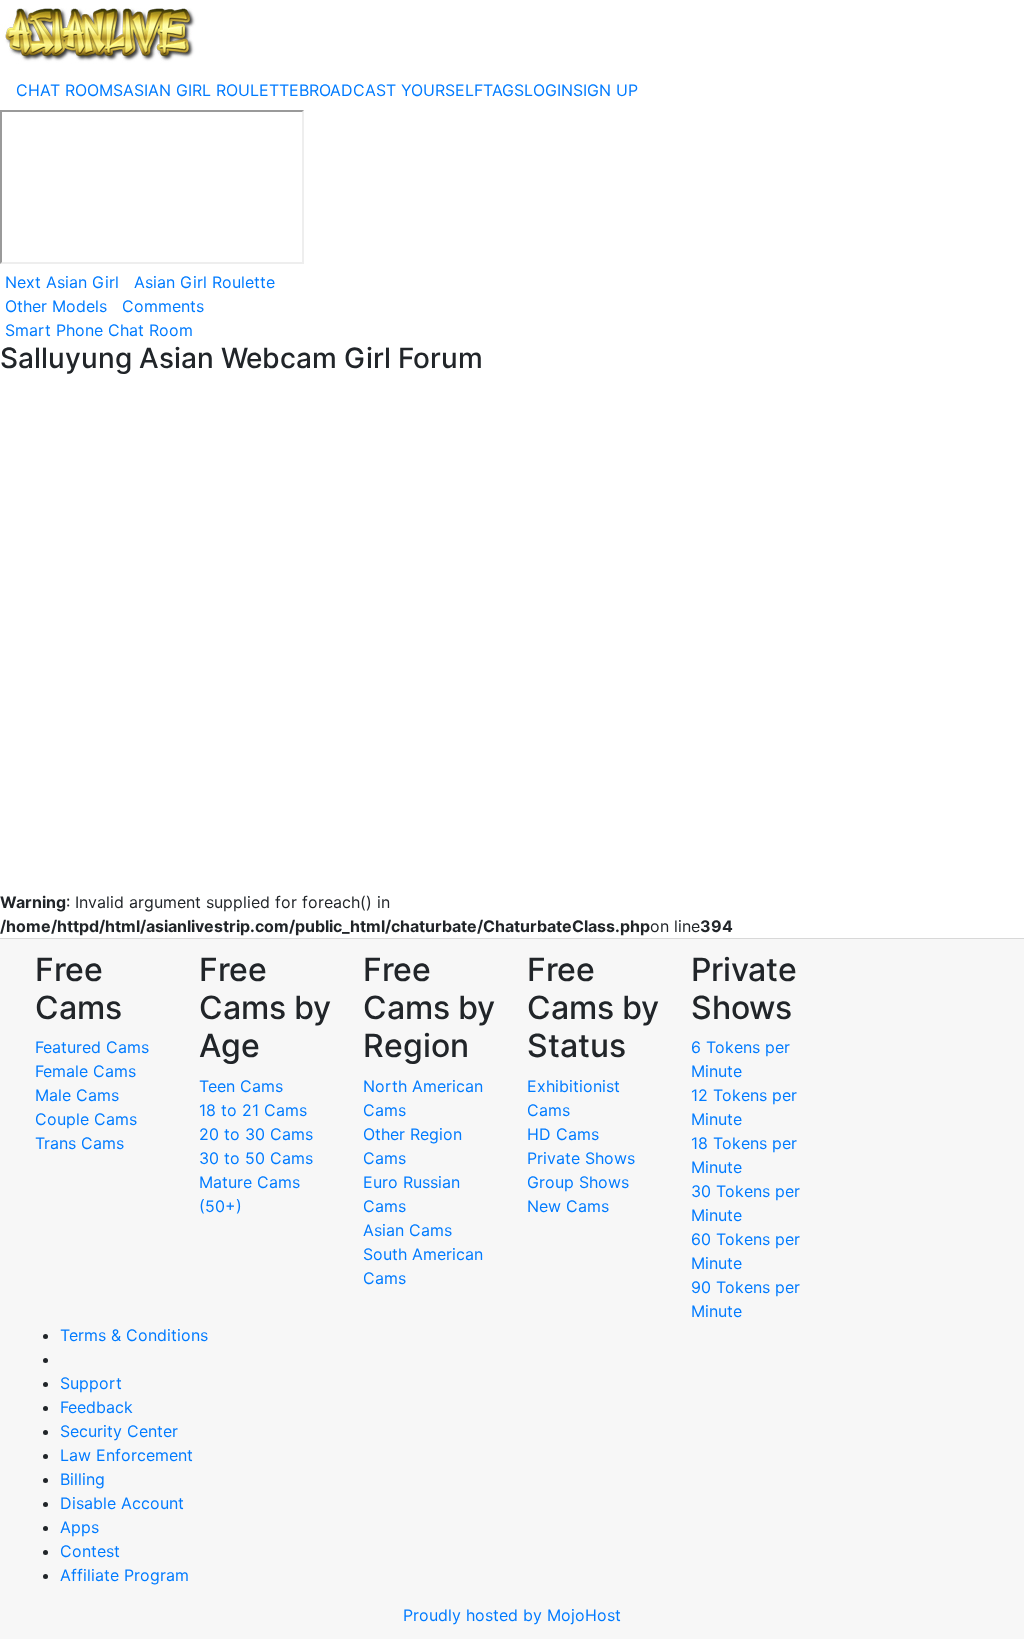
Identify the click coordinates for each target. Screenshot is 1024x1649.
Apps (79, 1527)
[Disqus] (512, 634)
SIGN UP (605, 90)
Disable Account (122, 1503)
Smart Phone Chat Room (99, 330)
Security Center (119, 1431)
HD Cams (563, 1134)
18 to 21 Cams (253, 1110)
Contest (90, 1551)
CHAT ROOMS (69, 90)
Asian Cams (407, 1230)
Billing (82, 1479)
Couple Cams (86, 1119)
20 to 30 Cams (256, 1134)
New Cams (568, 1206)
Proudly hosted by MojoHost (512, 1615)
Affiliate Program (127, 1575)
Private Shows (581, 1158)
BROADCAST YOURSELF (391, 90)
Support (91, 1383)
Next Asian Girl (62, 282)
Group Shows (578, 1182)
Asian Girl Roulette (204, 282)
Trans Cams (79, 1143)
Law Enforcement (126, 1455)
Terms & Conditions (134, 1335)
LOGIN (548, 90)
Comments (163, 306)
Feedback (96, 1407)
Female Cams (85, 1071)
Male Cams (77, 1095)
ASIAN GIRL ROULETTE (211, 90)
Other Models (56, 306)
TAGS (503, 90)
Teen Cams (241, 1086)
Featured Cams (92, 1047)
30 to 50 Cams (256, 1158)
